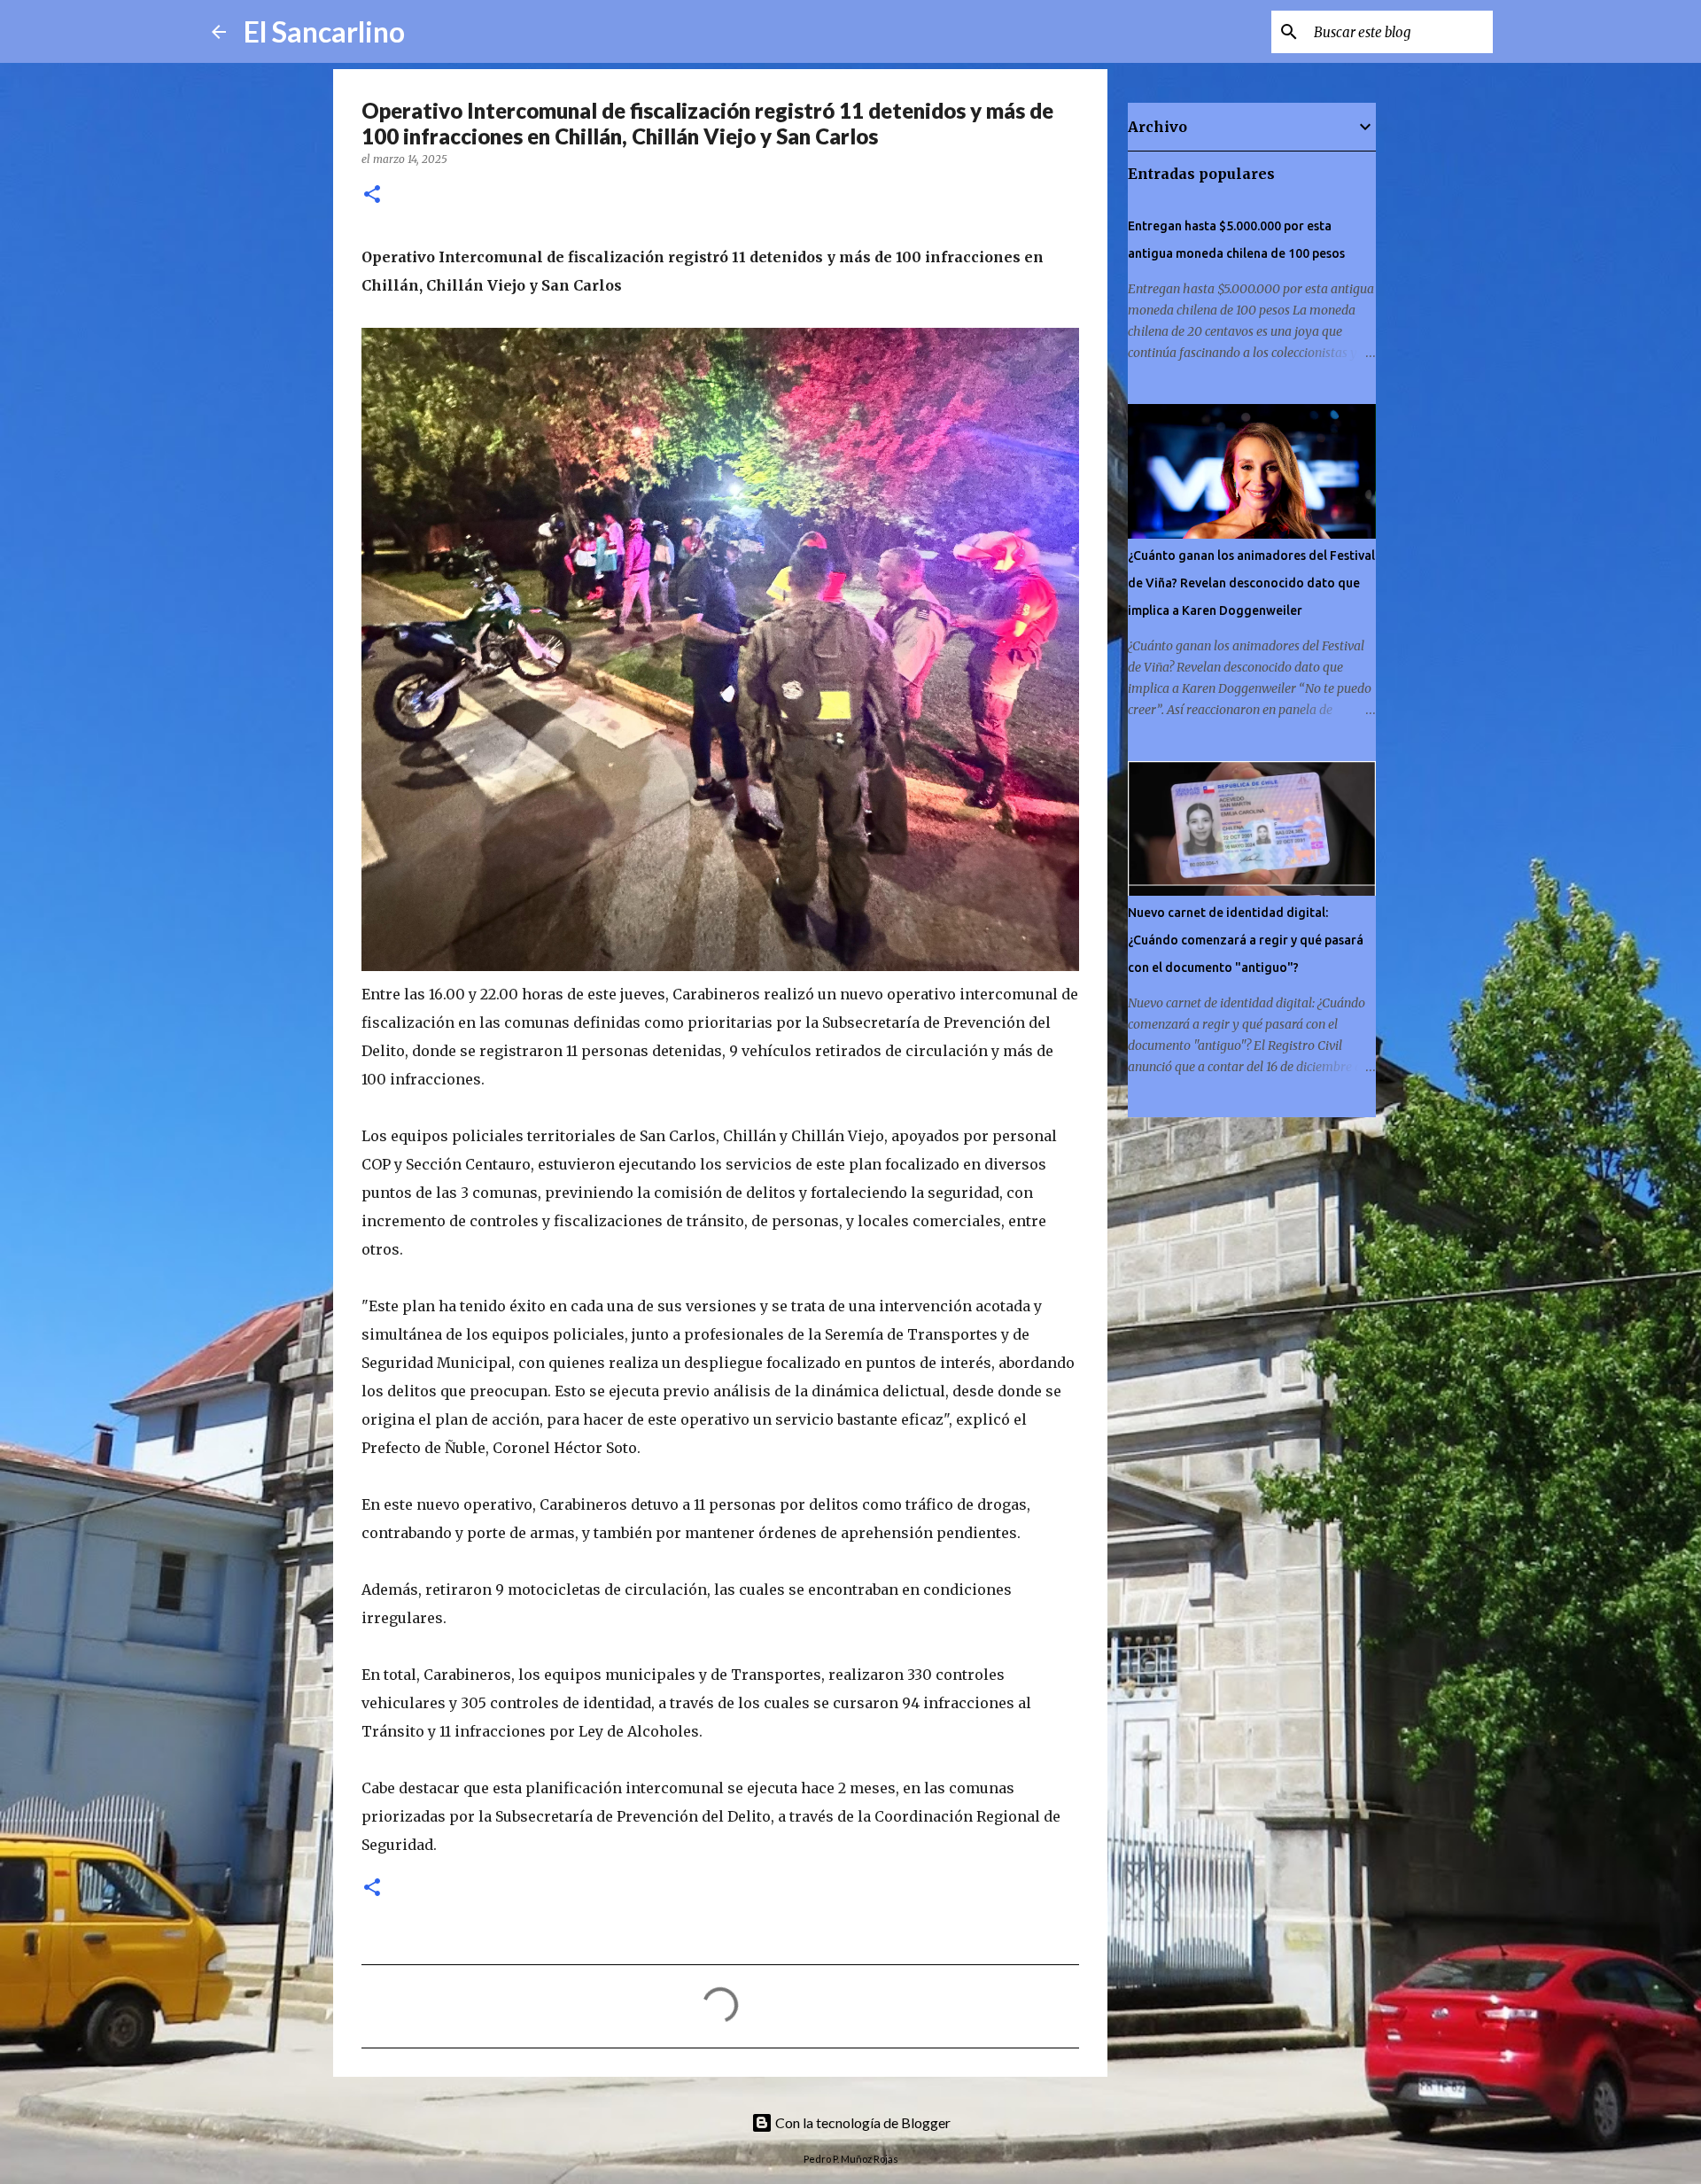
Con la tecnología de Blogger (862, 2122)
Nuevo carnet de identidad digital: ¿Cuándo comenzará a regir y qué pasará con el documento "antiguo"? (1246, 940)
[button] (372, 195)
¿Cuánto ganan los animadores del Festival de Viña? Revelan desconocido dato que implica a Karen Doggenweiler (1251, 583)
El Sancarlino (324, 31)
